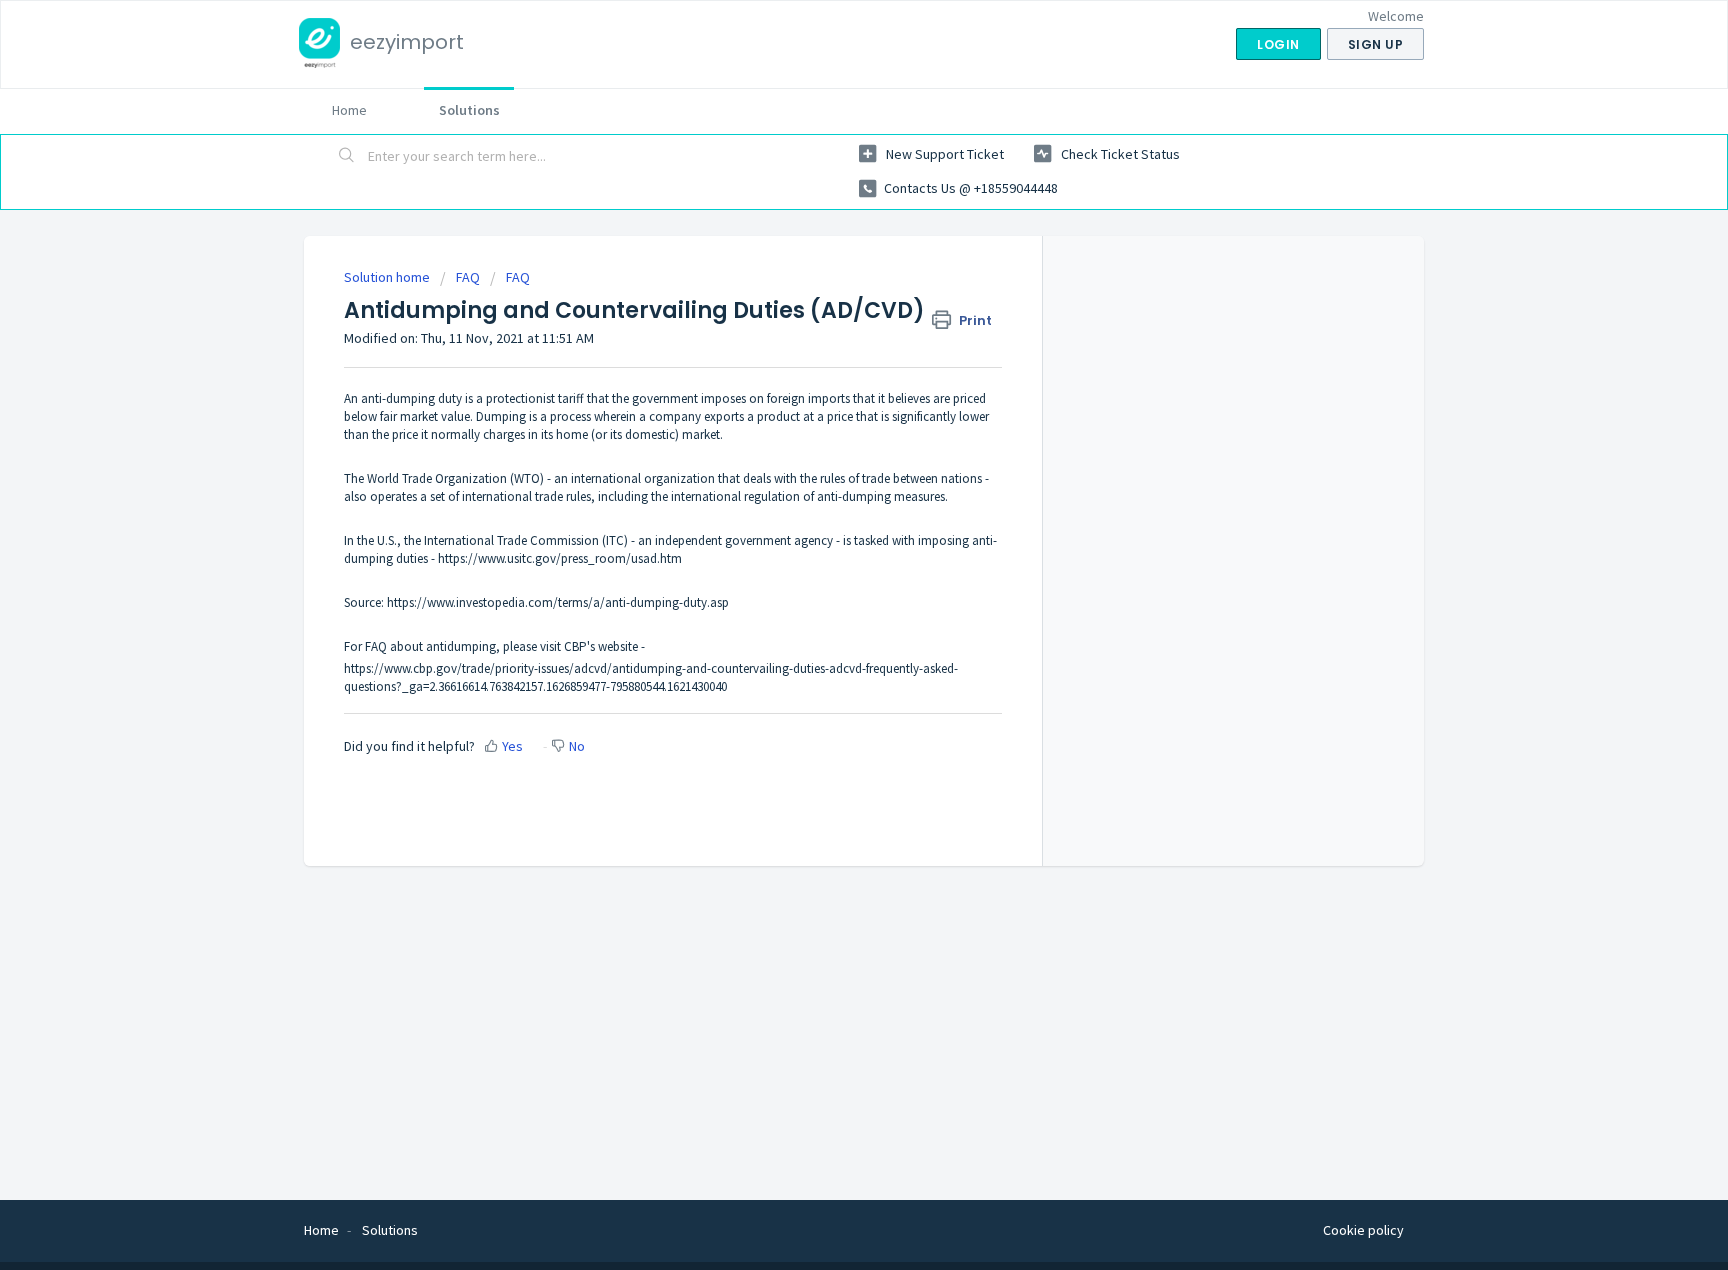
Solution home (388, 277)
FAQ (468, 277)
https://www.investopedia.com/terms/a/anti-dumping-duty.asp (558, 602)
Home (349, 110)
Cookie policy (1363, 1230)
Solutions (469, 110)
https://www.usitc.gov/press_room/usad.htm (560, 558)
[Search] (347, 157)
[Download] (827, 375)
